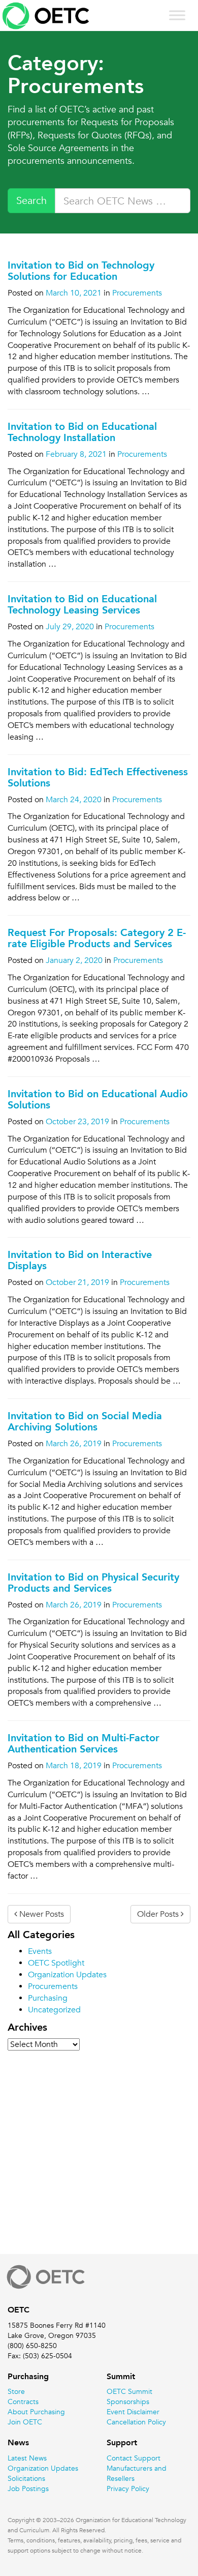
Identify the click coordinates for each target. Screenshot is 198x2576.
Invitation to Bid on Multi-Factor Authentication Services (84, 1743)
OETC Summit (129, 2391)
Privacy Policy (128, 2489)
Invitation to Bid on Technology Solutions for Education (81, 271)
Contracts (23, 2402)
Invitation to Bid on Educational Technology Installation (82, 432)
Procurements (137, 293)
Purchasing (48, 1998)
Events (40, 1951)
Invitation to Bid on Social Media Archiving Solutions (85, 1421)
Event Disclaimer (133, 2412)
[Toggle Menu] (177, 15)
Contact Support (134, 2458)
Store (16, 2391)
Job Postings (28, 2489)
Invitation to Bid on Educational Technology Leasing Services (82, 604)
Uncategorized (54, 2010)
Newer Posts (41, 1914)
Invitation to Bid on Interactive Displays (80, 1260)
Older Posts (159, 1914)
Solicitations (26, 2478)
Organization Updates (67, 1975)
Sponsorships (128, 2402)
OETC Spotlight (56, 1963)
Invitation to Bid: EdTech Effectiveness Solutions (98, 777)
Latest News (27, 2458)
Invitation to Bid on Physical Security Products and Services (93, 1583)
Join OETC (25, 2422)
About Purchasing (36, 2412)
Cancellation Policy (136, 2422)
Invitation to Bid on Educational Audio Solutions (98, 1099)
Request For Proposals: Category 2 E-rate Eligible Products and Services (97, 938)
